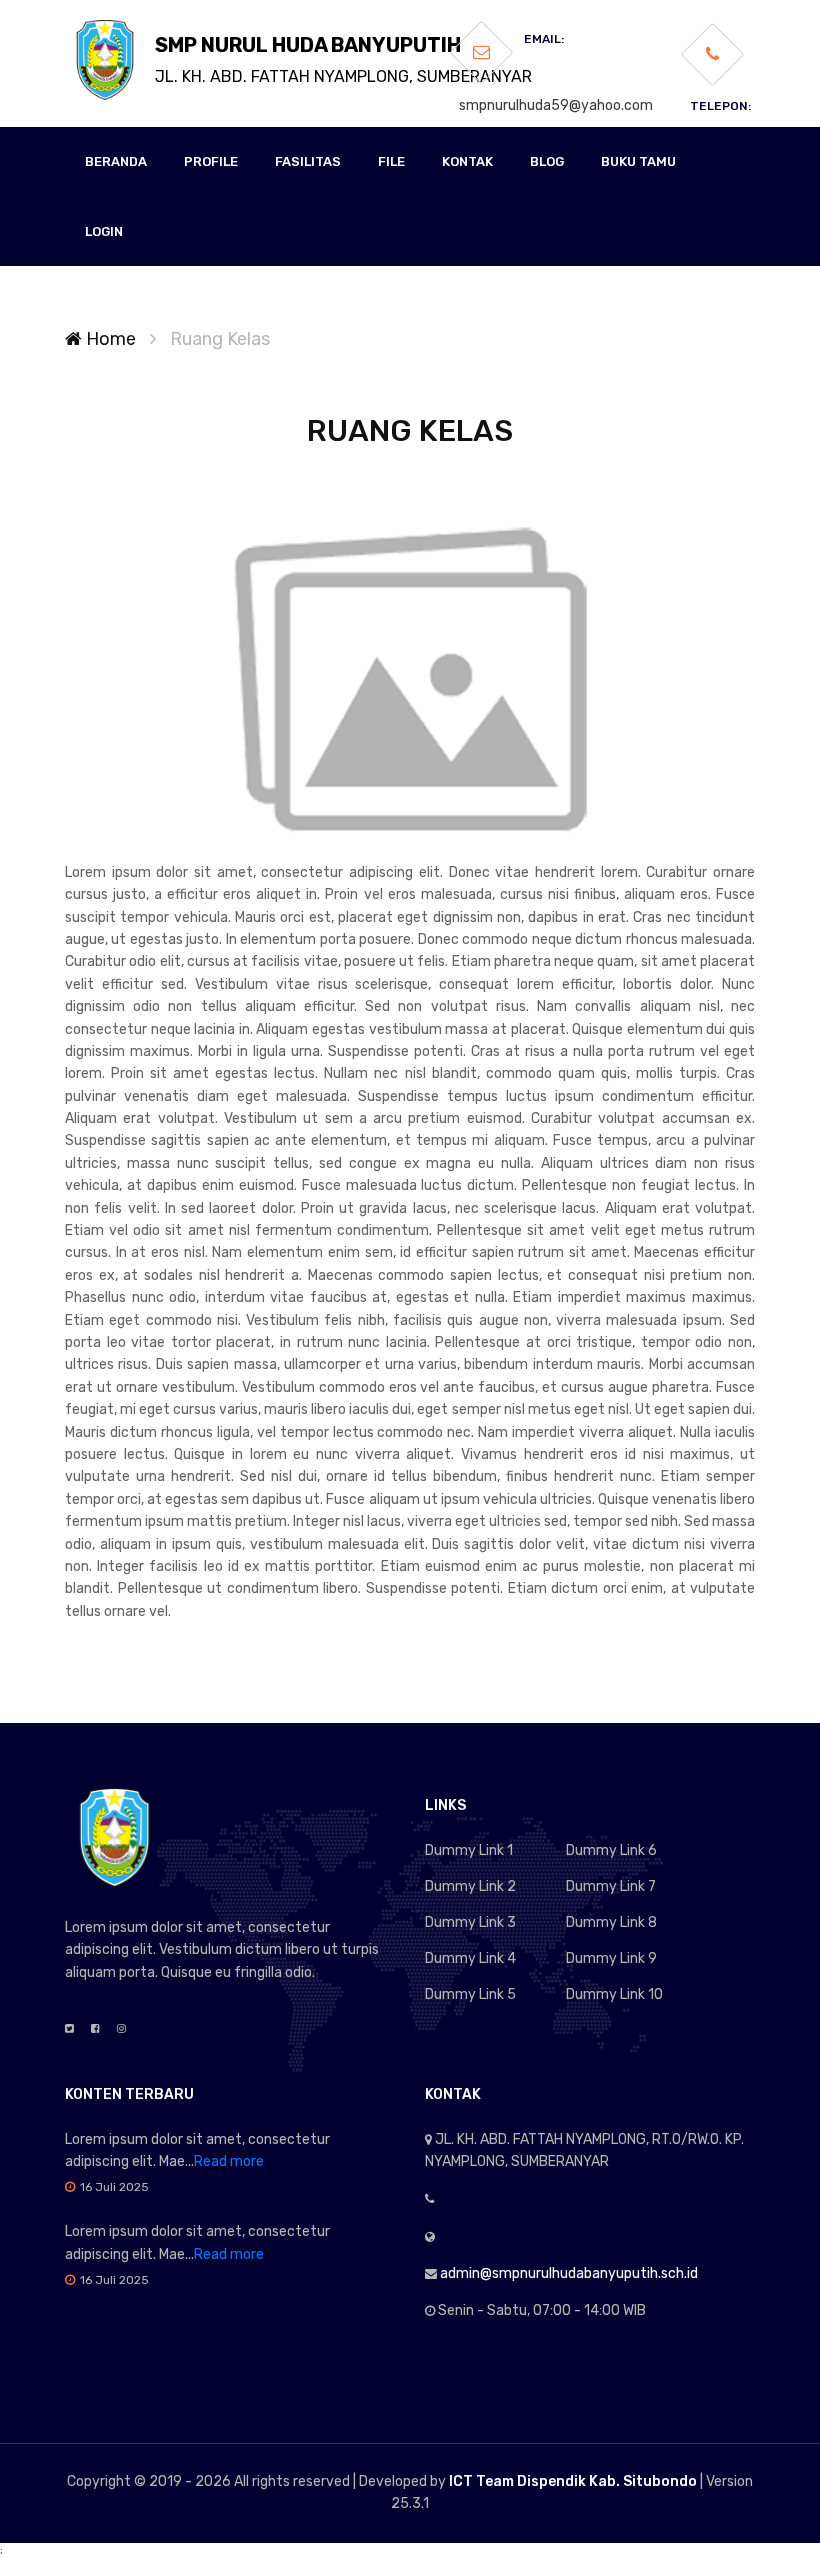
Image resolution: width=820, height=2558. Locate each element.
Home (109, 339)
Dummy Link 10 (614, 1994)
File (391, 161)
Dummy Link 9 (611, 1958)
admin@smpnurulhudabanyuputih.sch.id (569, 2273)
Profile (211, 161)
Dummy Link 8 (611, 1922)
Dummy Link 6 (611, 1850)
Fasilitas (308, 161)
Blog (547, 161)
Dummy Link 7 (611, 1886)
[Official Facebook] (95, 2029)
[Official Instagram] (121, 2029)
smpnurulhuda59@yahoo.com (556, 105)
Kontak (467, 161)
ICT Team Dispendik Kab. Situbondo (573, 2481)
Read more (229, 2161)
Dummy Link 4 (470, 1958)
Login (104, 231)
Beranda (116, 161)
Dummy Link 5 (470, 1994)
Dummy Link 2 (470, 1886)
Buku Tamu (638, 161)
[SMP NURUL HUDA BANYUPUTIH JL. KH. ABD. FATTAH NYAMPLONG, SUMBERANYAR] (105, 60)
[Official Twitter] (69, 2029)
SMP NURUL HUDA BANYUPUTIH (343, 59)
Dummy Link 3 (470, 1922)
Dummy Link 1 (469, 1850)
